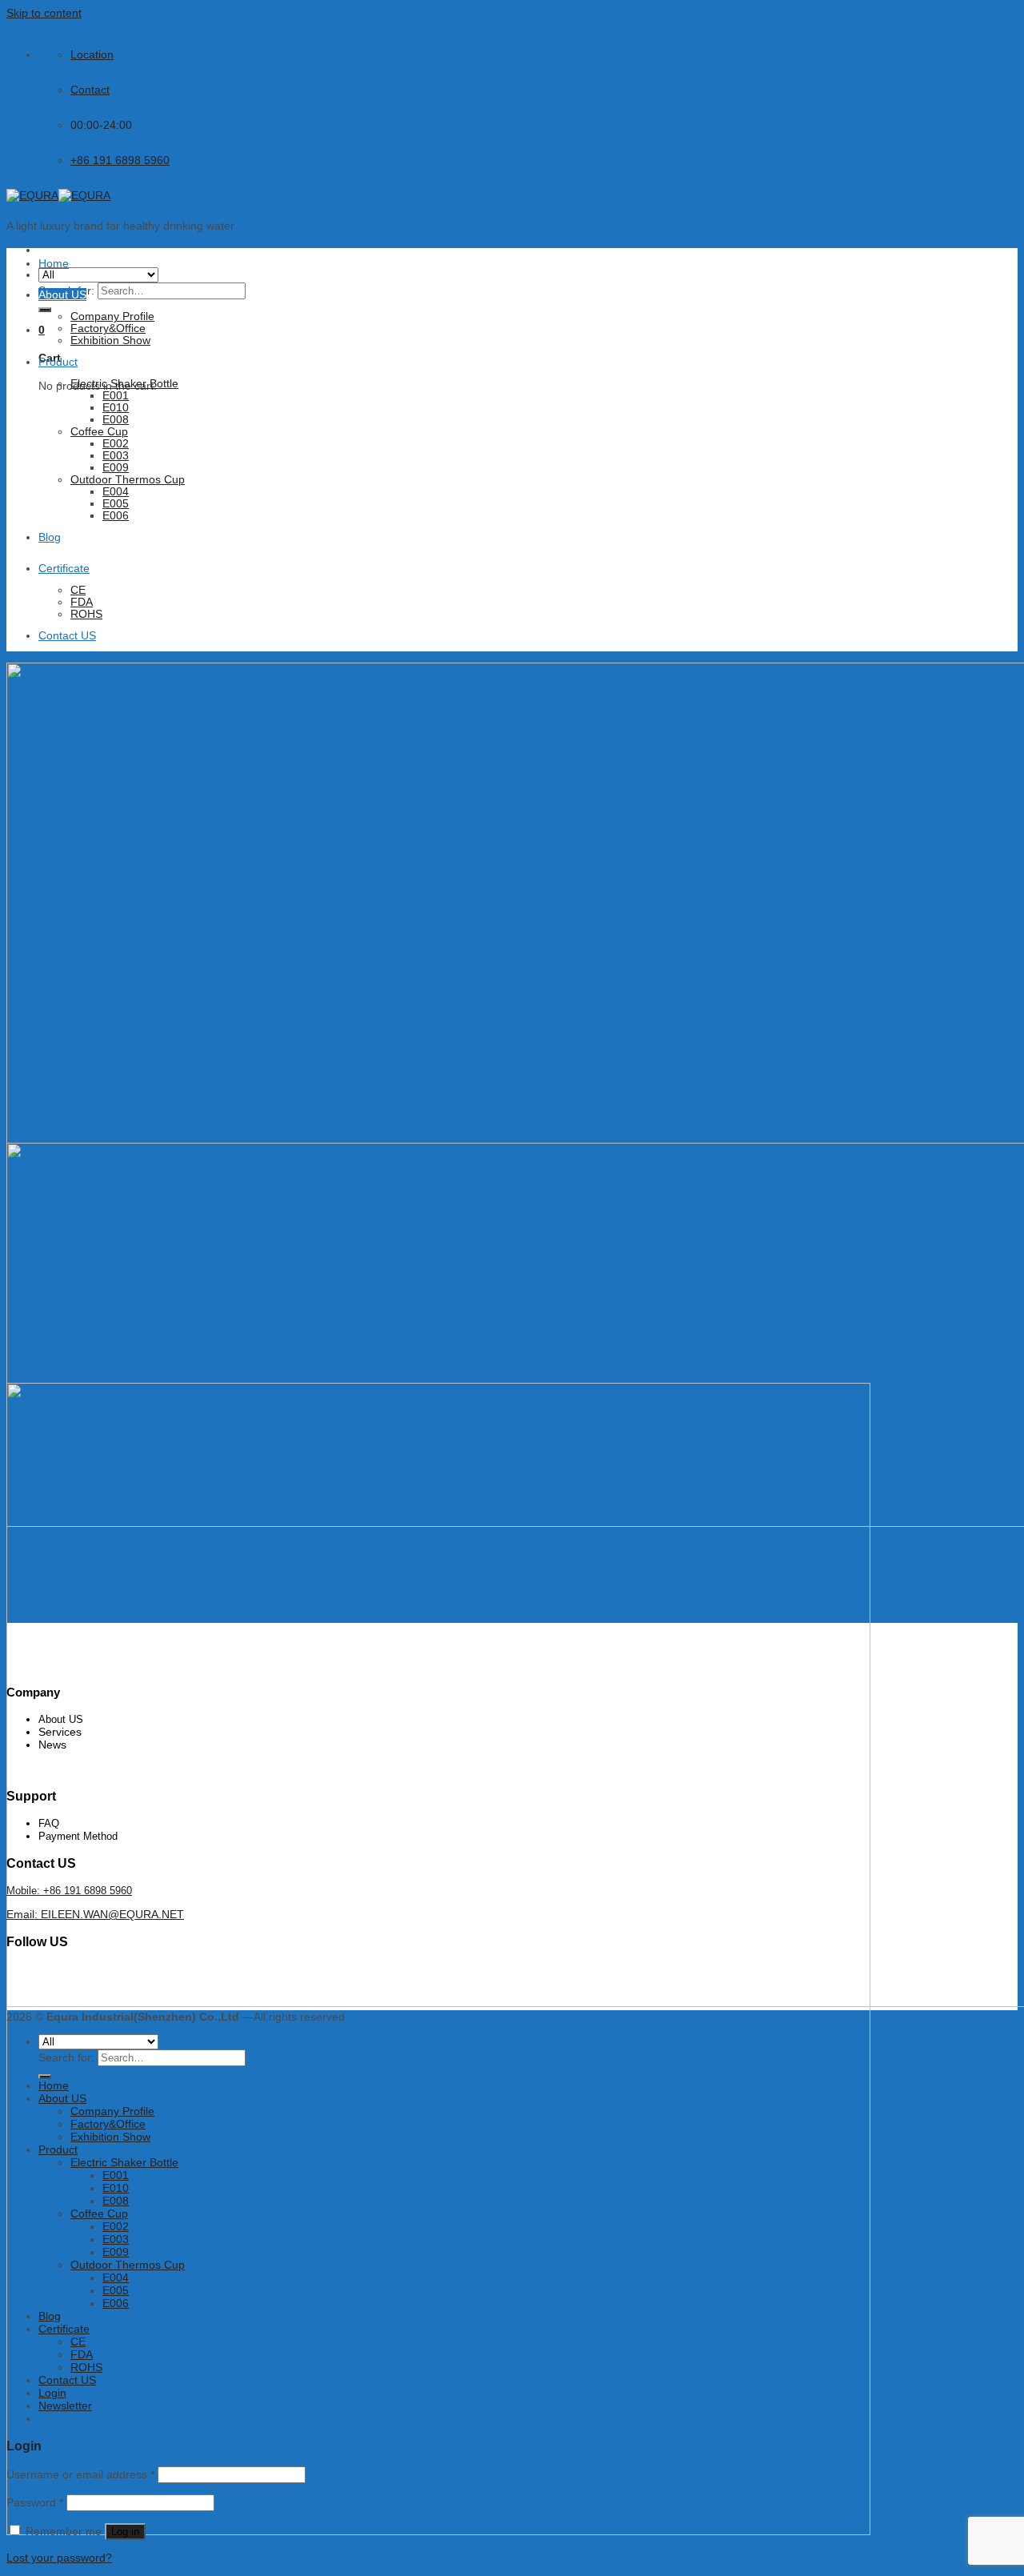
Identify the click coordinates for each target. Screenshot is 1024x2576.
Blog (50, 537)
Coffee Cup (99, 432)
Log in (125, 2532)
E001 (116, 396)
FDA (82, 602)
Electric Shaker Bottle (124, 384)
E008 (116, 420)
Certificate (64, 568)
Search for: (66, 2057)
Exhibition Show (110, 341)
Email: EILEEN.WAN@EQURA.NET (95, 1914)
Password (35, 2502)
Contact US (67, 635)
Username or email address (80, 2474)
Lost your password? (59, 2558)
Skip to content (44, 13)
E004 (116, 492)
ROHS (86, 614)
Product (58, 362)
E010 (116, 408)
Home (54, 263)
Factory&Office (108, 329)
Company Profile (112, 316)
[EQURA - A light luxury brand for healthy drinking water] (58, 195)
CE (78, 590)
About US (62, 294)
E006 (116, 516)
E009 (116, 468)
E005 (116, 504)
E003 (116, 456)
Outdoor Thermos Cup (128, 480)
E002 (116, 444)
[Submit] (45, 310)
